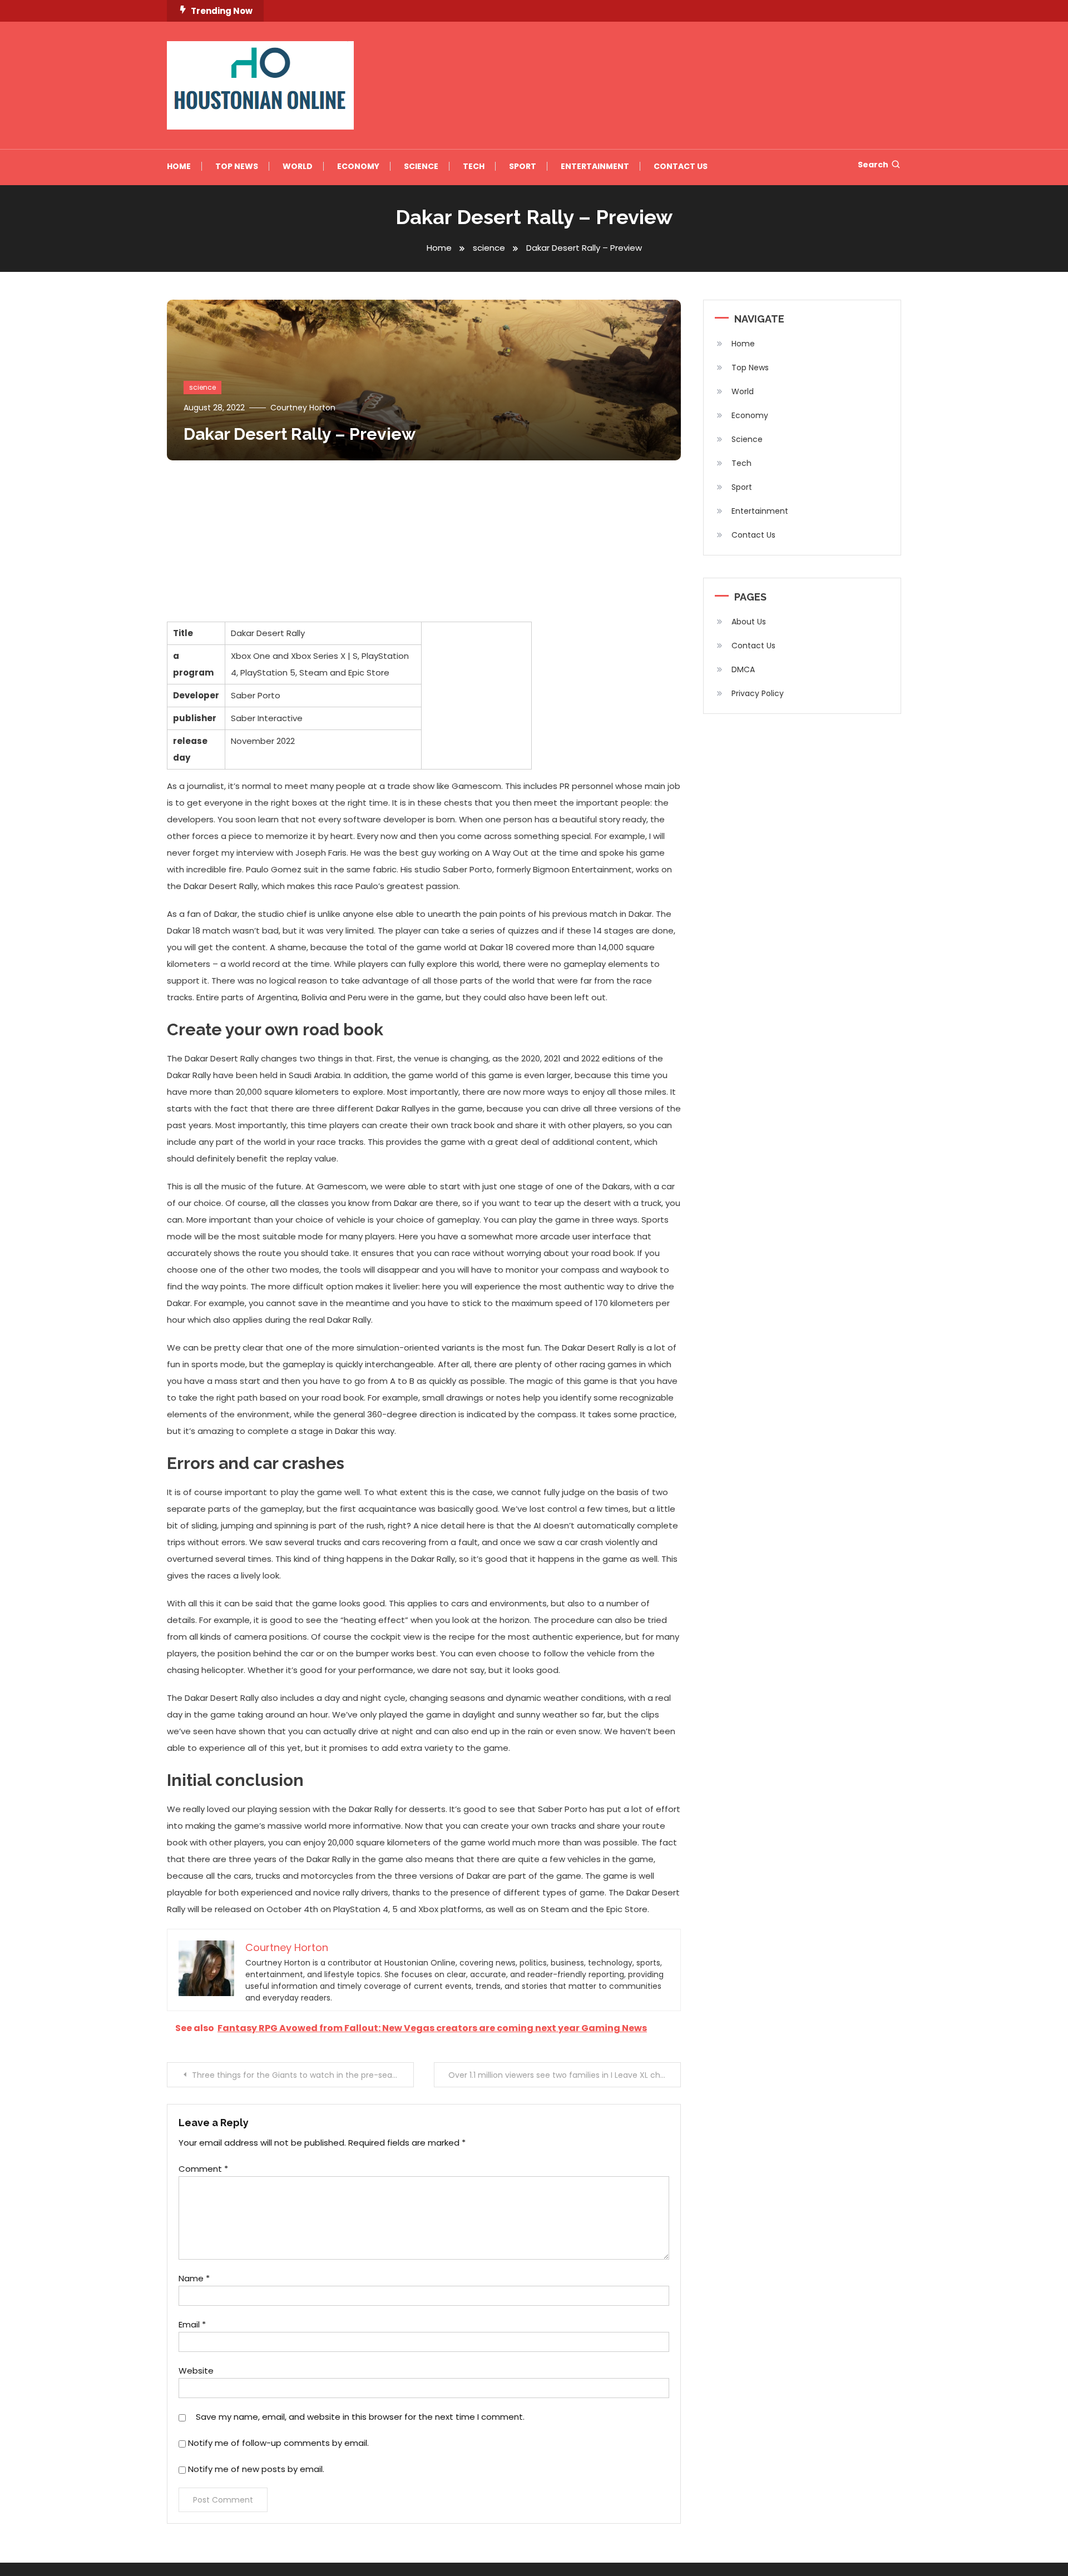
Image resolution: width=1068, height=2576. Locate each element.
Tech (474, 166)
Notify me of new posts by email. (256, 2469)
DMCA (743, 669)
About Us (749, 622)
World (298, 166)
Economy (358, 166)
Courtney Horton (303, 408)
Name (194, 2278)
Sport (523, 166)
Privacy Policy (758, 693)
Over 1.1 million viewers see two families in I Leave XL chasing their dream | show (565, 2075)
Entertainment (595, 166)
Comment (203, 2169)
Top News (237, 166)
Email (192, 2324)
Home (179, 166)
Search (873, 165)
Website (196, 2371)
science (202, 387)
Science (421, 166)
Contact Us (681, 166)
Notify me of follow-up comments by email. (278, 2443)
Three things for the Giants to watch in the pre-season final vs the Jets (303, 2075)
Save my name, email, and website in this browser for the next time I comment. (360, 2417)
